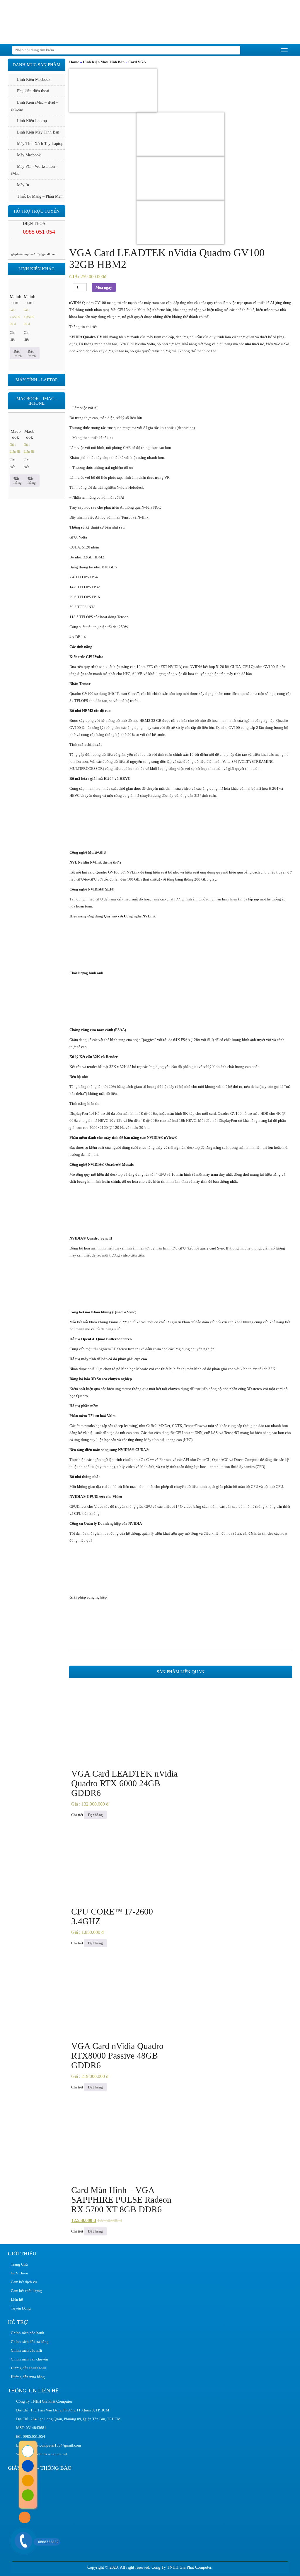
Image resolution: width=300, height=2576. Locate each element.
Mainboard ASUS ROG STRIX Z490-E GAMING (16, 300)
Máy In (23, 185)
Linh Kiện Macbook (34, 80)
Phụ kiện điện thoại (33, 91)
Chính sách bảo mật (27, 2350)
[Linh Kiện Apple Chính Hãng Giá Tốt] (52, 22)
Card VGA (137, 62)
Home (74, 62)
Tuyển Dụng (21, 2308)
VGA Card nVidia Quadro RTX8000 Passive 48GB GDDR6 (117, 2055)
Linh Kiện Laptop (32, 121)
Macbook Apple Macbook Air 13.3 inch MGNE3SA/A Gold (16, 435)
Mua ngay (104, 287)
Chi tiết (77, 1815)
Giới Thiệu (19, 2273)
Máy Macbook (29, 155)
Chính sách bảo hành (28, 2333)
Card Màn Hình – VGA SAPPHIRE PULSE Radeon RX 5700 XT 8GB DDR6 (121, 2200)
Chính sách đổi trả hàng (30, 2342)
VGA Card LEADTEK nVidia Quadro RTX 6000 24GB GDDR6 (124, 1783)
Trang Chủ (19, 2264)
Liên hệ (17, 2299)
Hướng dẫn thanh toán (29, 2368)
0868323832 (48, 2542)
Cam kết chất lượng (26, 2291)
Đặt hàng (95, 1815)
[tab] (181, 327)
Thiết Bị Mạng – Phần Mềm (40, 196)
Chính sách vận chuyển (29, 2359)
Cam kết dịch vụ (24, 2282)
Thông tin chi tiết (83, 327)
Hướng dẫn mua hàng (28, 2377)
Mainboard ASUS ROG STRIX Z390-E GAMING (30, 300)
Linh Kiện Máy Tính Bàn (104, 62)
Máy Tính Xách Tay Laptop (40, 144)
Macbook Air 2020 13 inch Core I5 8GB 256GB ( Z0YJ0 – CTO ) (29, 435)
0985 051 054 (39, 232)
